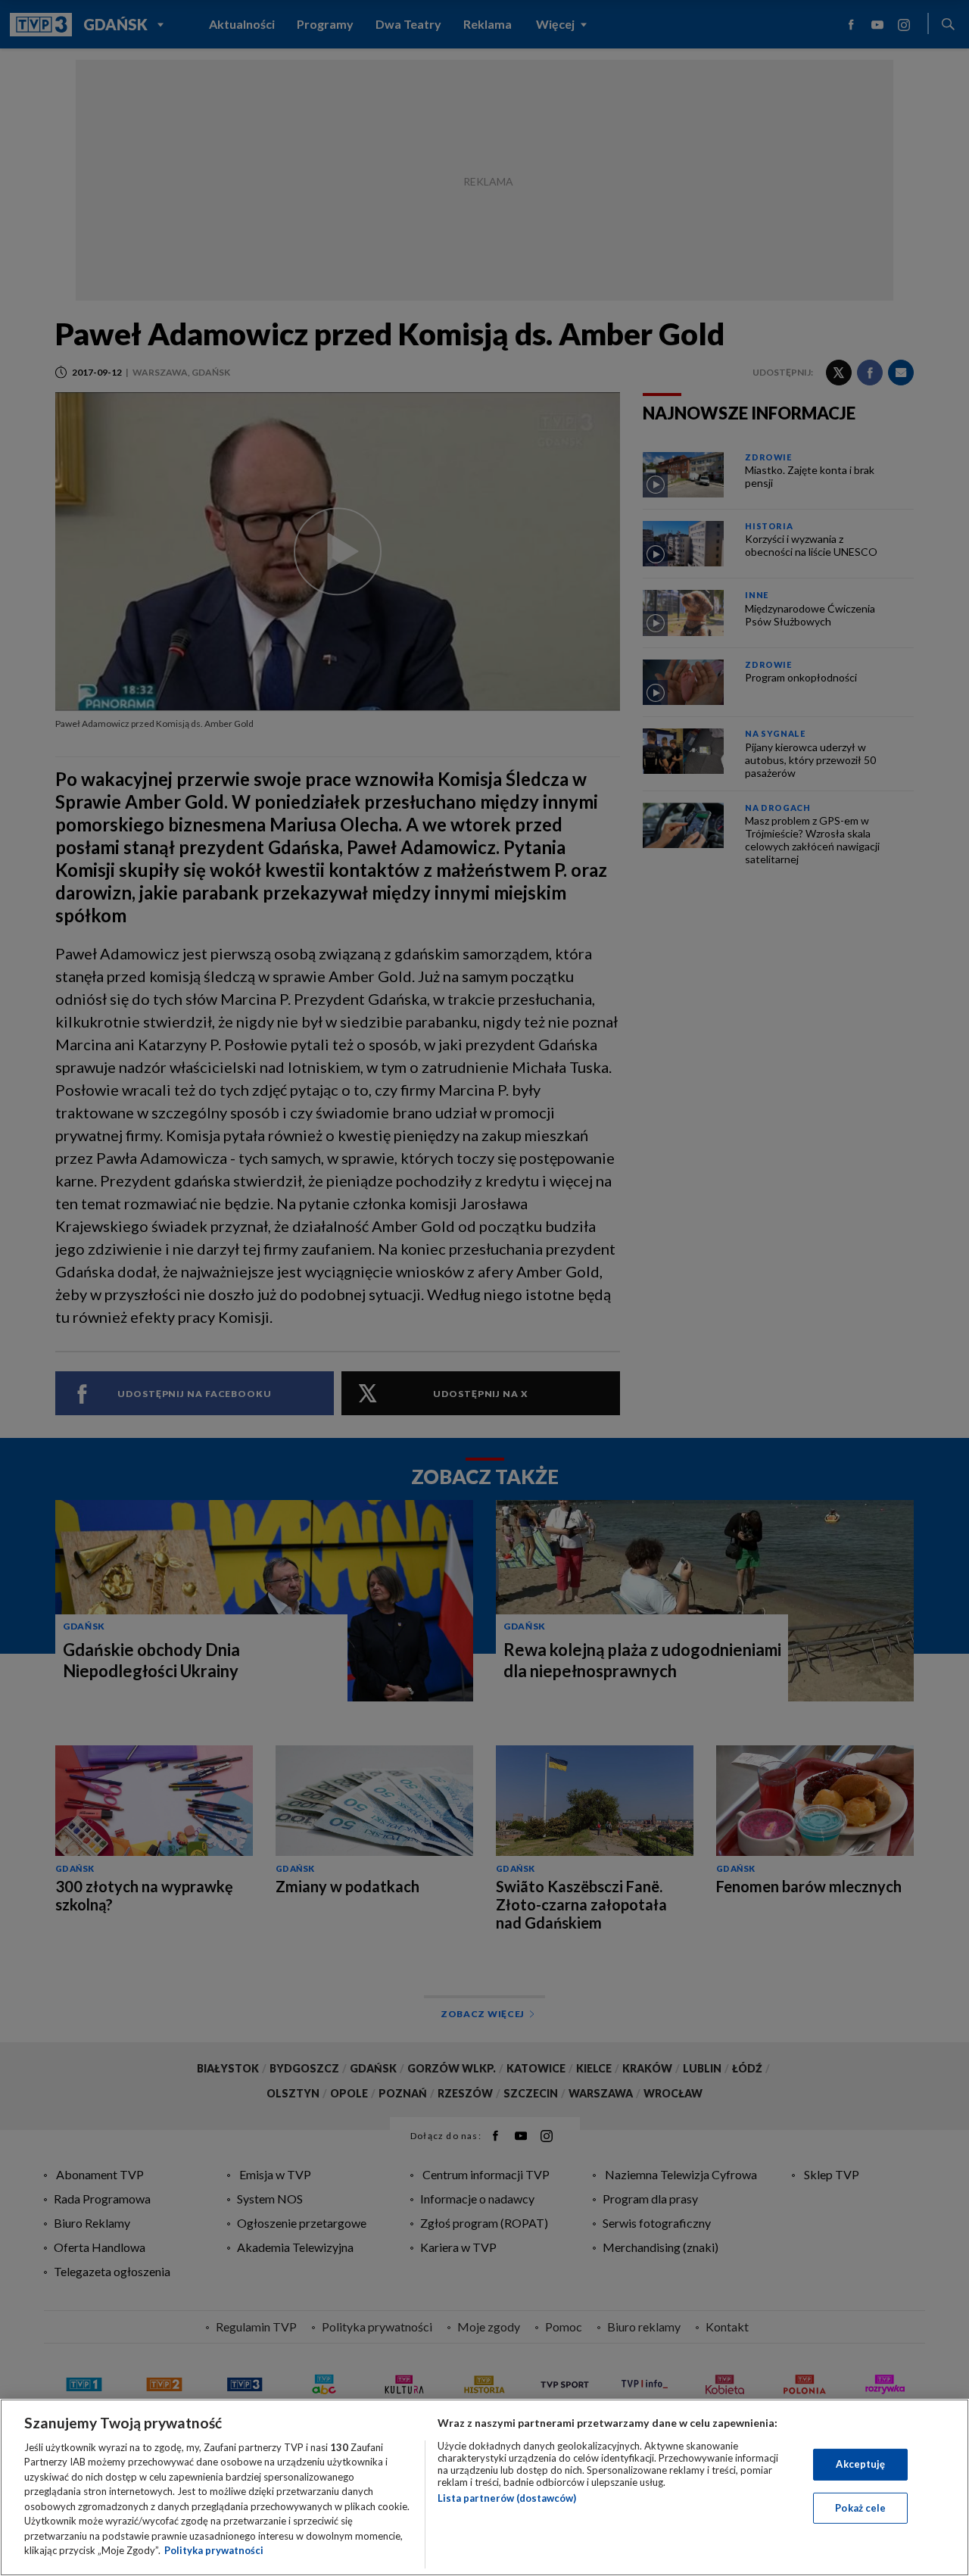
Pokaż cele (860, 2507)
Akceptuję (860, 2464)
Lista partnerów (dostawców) (507, 2498)
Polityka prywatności (214, 2550)
